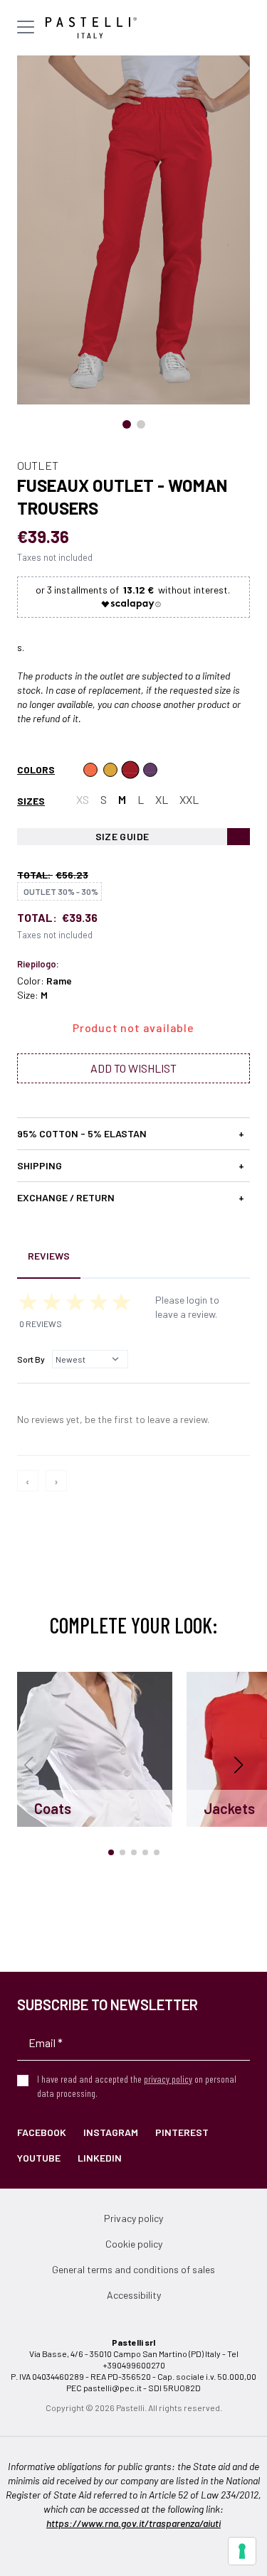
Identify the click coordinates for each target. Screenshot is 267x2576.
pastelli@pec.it (112, 2388)
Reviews (49, 1256)
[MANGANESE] (150, 770)
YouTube (39, 2158)
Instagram (111, 2132)
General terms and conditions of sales (133, 2269)
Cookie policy (134, 2244)
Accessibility (134, 2295)
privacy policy (168, 2079)
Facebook (42, 2132)
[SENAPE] (110, 770)
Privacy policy (133, 2218)
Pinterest (182, 2132)
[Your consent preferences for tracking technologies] (242, 2551)
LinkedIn (100, 2158)
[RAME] (130, 770)
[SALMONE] (90, 770)
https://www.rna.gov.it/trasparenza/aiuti (133, 2523)
